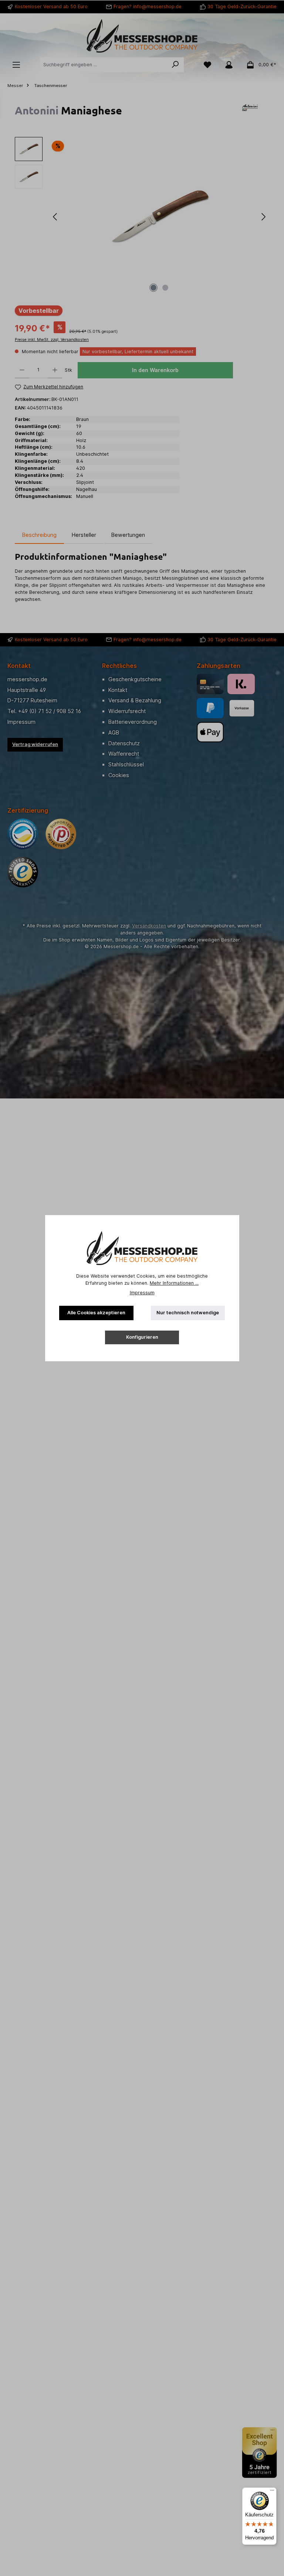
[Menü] (272, 2492)
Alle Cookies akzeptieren (96, 1313)
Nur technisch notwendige (188, 1313)
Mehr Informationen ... (174, 1283)
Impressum (142, 1293)
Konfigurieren (142, 1337)
